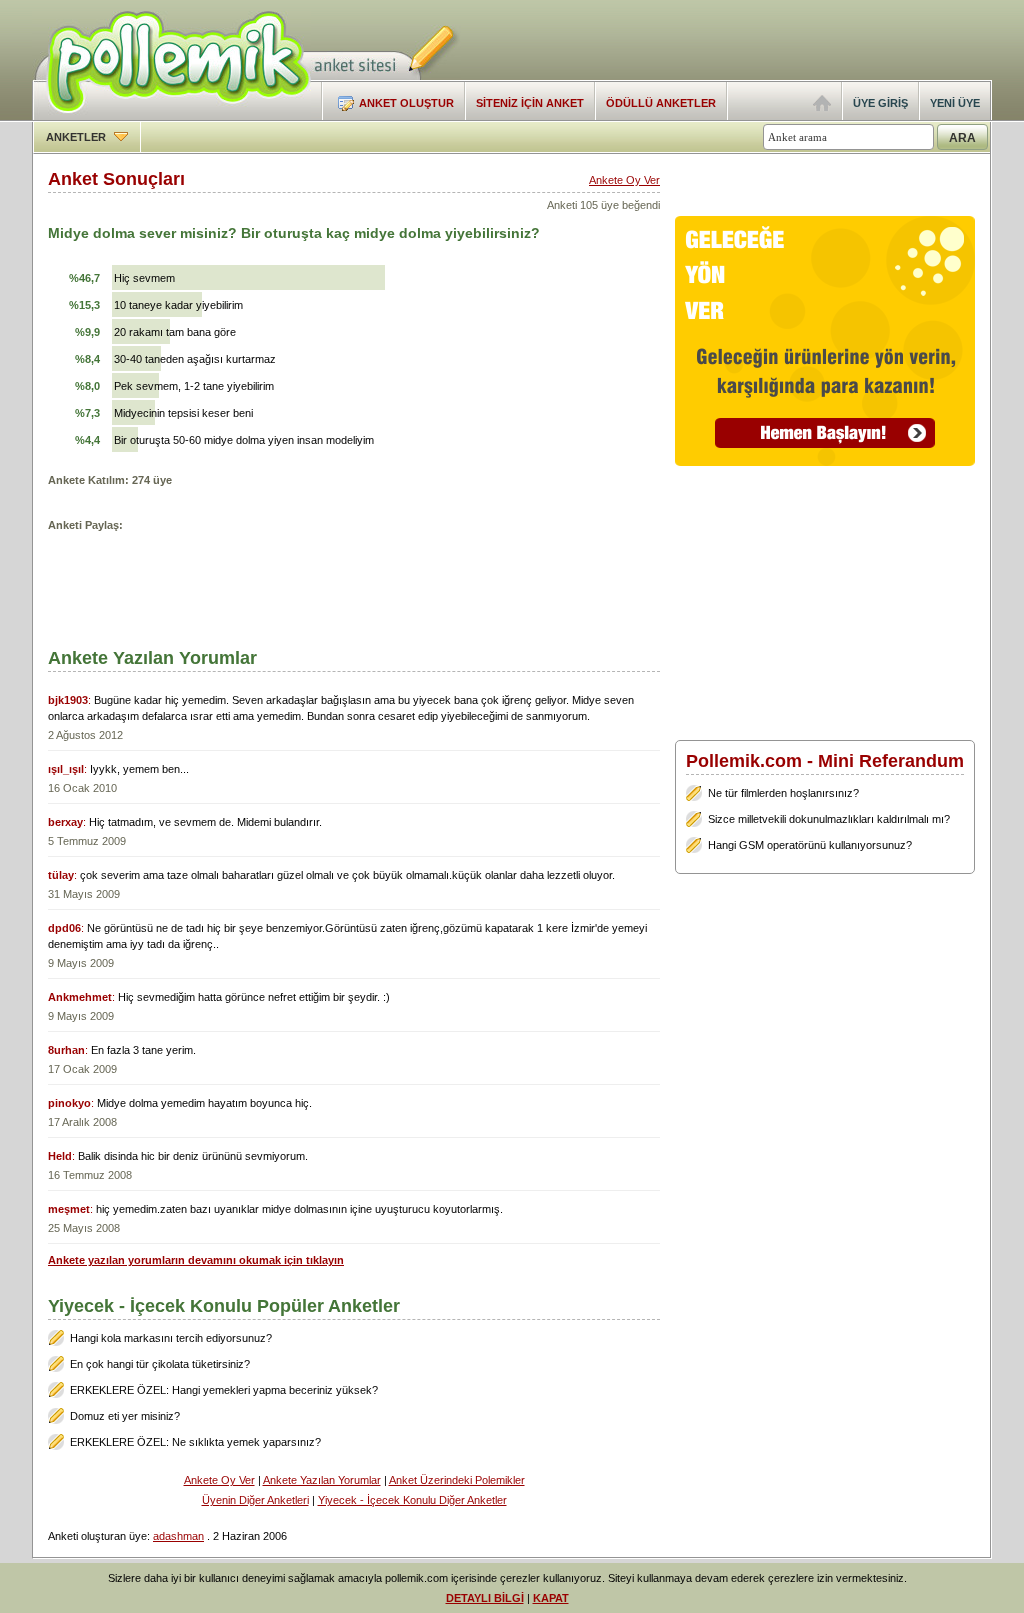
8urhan (66, 1050)
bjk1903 (68, 700)
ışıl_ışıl (66, 769)
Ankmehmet (80, 997)
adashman (178, 1536)
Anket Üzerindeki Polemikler (457, 1480)
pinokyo (69, 1103)
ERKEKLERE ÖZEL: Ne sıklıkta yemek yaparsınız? (195, 1442)
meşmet (69, 1209)
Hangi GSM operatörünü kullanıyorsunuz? (810, 845)
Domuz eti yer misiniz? (125, 1416)
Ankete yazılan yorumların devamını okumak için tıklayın (196, 1260)
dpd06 (64, 928)
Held (60, 1156)
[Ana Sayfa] (822, 107)
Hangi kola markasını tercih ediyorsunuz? (171, 1338)
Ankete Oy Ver (624, 180)
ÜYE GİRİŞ (880, 103)
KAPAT (551, 1598)
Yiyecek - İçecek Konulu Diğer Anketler (412, 1500)
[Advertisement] (758, 40)
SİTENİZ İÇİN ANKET (530, 103)
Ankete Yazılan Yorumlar (322, 1480)
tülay (61, 875)
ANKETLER (77, 137)
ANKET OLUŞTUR (406, 103)
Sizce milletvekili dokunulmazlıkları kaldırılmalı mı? (829, 819)
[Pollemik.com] (171, 116)
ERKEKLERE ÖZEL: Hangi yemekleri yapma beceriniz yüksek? (224, 1390)
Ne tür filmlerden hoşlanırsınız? (783, 793)
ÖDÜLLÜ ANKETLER (661, 103)
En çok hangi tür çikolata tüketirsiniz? (160, 1364)
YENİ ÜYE (955, 103)
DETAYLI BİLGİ (485, 1598)
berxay (65, 822)
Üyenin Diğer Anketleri (255, 1500)
